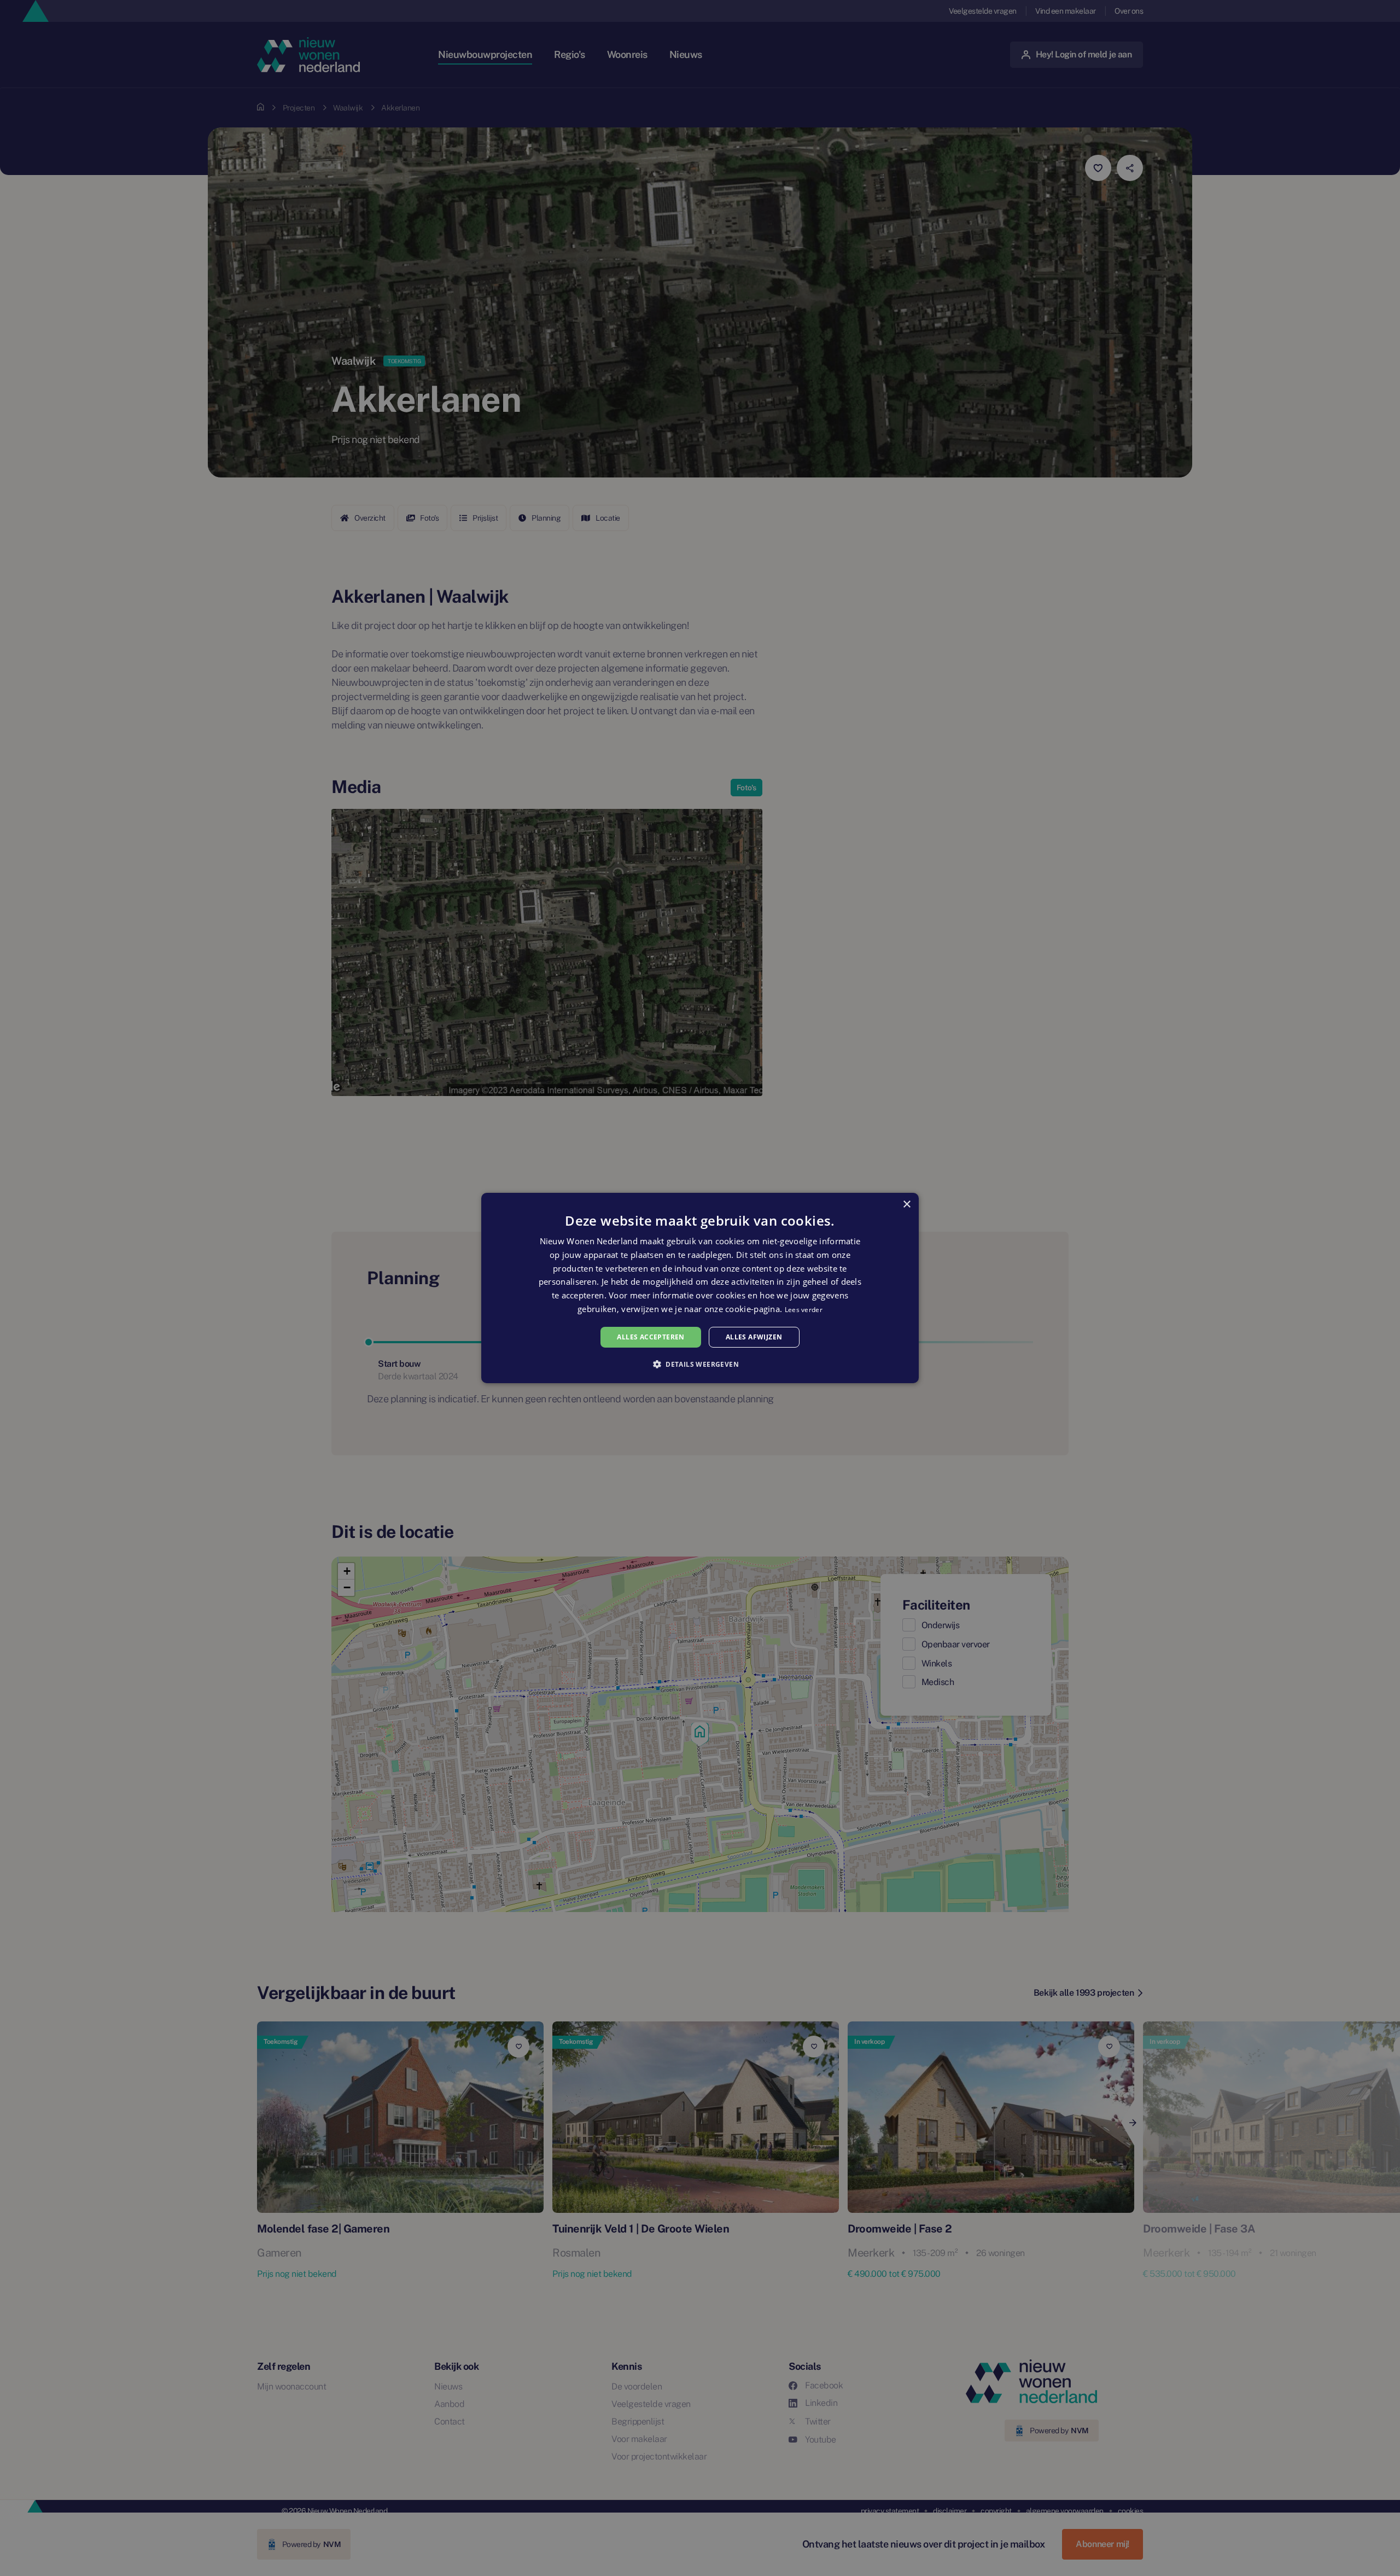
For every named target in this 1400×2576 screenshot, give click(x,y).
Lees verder (804, 1310)
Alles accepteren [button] (651, 1337)
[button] (700, 1364)
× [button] (906, 1205)
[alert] (700, 1288)
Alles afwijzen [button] (754, 1337)
